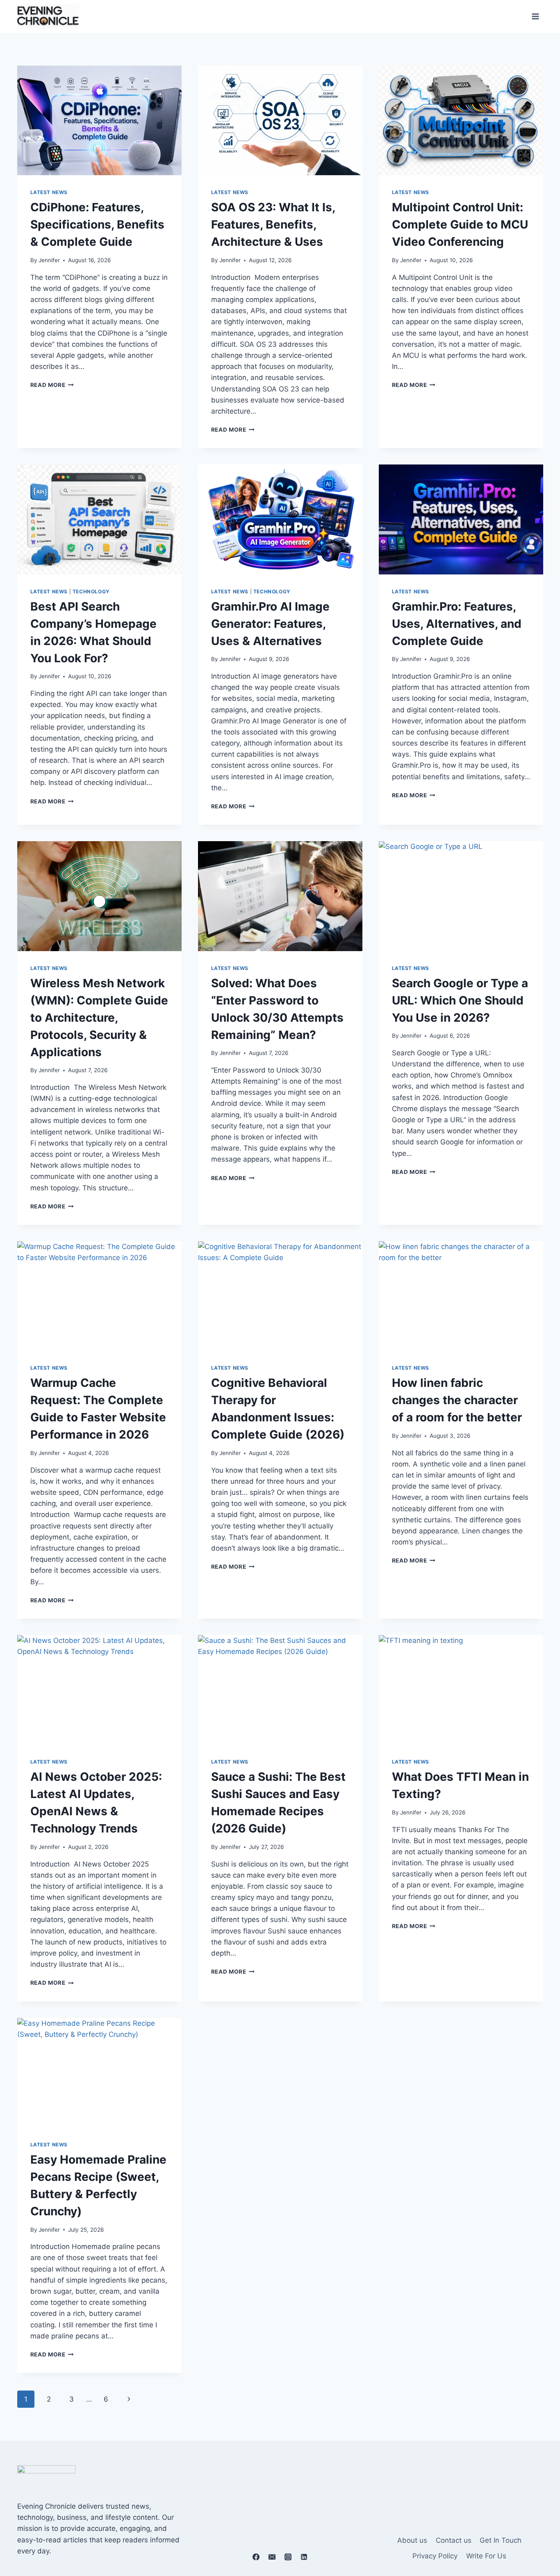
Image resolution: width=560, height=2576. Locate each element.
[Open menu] (536, 16)
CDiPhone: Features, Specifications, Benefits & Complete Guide (97, 224)
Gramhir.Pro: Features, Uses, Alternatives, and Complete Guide (457, 624)
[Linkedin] (304, 2557)
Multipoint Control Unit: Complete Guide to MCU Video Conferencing (460, 224)
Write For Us (486, 2556)
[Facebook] (256, 2557)
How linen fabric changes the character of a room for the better (457, 1400)
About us (412, 2540)
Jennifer (49, 260)
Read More (52, 385)
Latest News (49, 192)
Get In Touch (501, 2540)
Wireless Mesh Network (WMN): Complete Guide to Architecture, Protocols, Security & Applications (99, 1018)
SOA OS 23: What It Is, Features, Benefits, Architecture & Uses (273, 224)
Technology (91, 591)
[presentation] (99, 120)
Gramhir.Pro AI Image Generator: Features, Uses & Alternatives (270, 624)
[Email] (272, 2557)
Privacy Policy (435, 2556)
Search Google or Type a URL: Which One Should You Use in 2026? (460, 1000)
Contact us (454, 2540)
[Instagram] (288, 2557)
